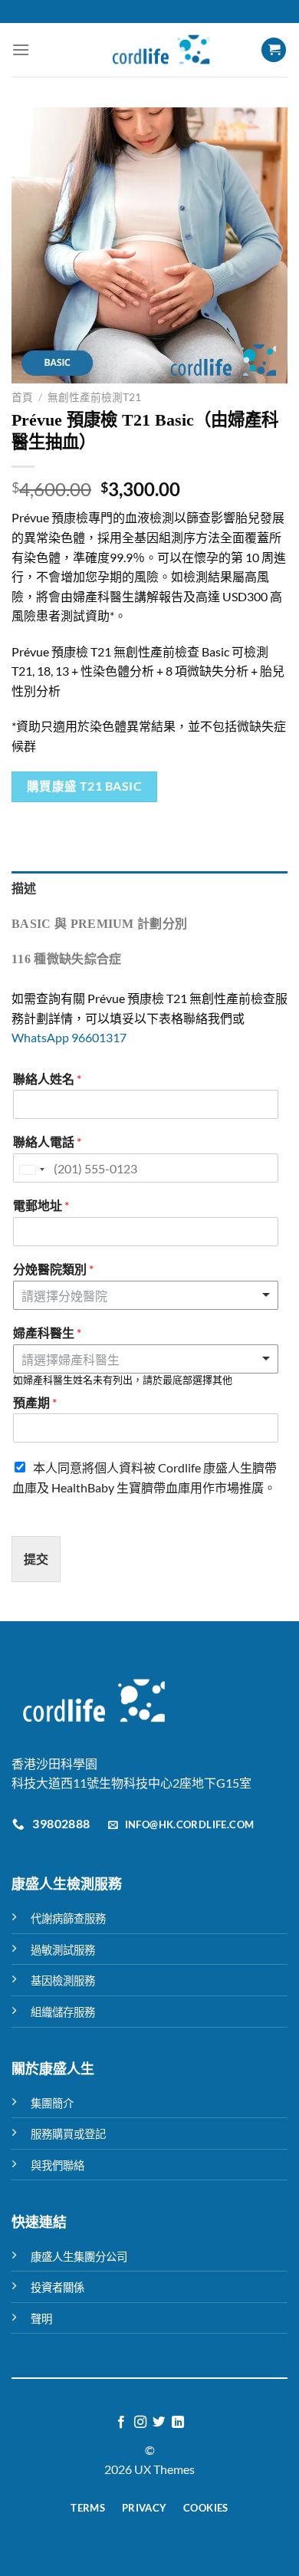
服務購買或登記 (68, 2134)
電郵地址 (41, 1205)
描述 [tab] (24, 888)
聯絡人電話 (47, 1142)
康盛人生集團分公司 (79, 2257)
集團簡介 (52, 2103)
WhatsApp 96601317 (69, 1037)
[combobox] (146, 1359)
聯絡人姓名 (47, 1079)
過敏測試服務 (63, 1950)
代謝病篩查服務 (68, 1918)
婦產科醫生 (47, 1332)
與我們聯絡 (58, 2165)
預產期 (35, 1402)
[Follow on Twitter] (159, 2423)
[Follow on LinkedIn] (178, 2423)
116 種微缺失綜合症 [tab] (67, 959)
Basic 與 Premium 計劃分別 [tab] (99, 924)
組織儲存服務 (63, 2012)
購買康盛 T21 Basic (85, 786)
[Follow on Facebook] (121, 2423)
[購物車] (274, 50)
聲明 (41, 2319)
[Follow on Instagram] (140, 2423)
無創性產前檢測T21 (94, 397)
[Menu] (21, 49)
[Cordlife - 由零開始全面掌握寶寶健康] (161, 50)
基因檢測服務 (63, 1981)
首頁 (22, 397)
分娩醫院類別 (53, 1269)
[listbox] (146, 1295)
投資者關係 (58, 2287)
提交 (36, 1559)
